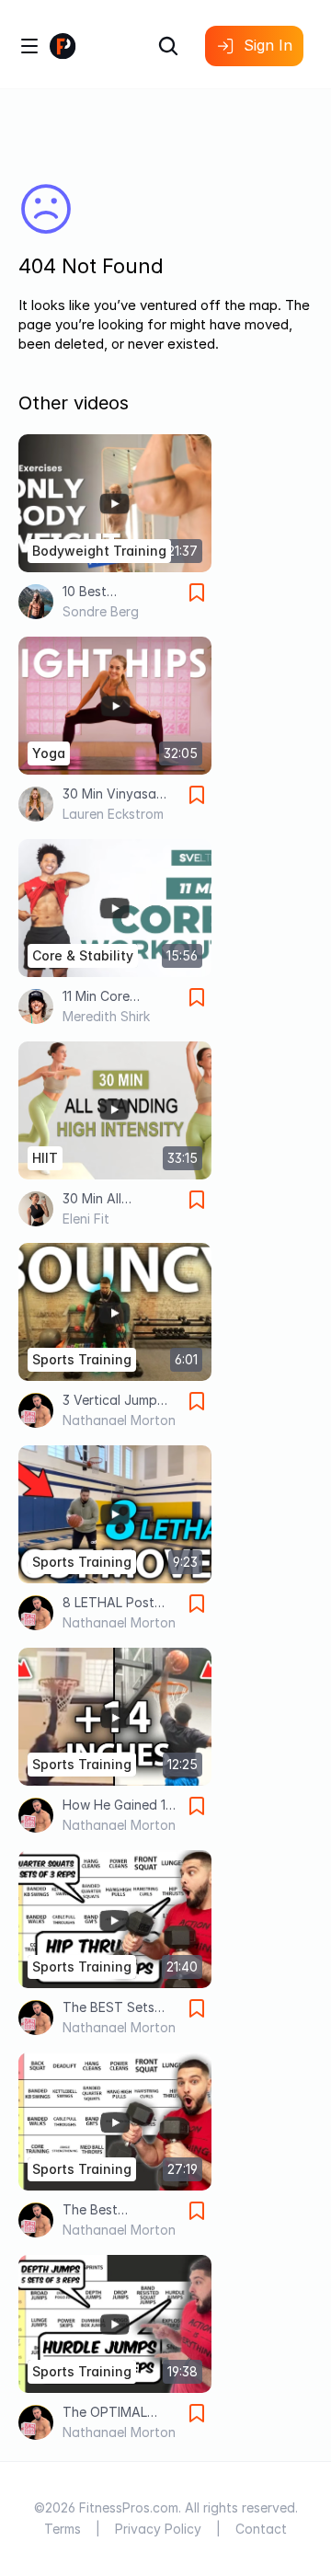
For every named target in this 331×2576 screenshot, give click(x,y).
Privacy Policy (158, 2529)
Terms (63, 2529)
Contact (261, 2529)
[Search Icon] (168, 46)
